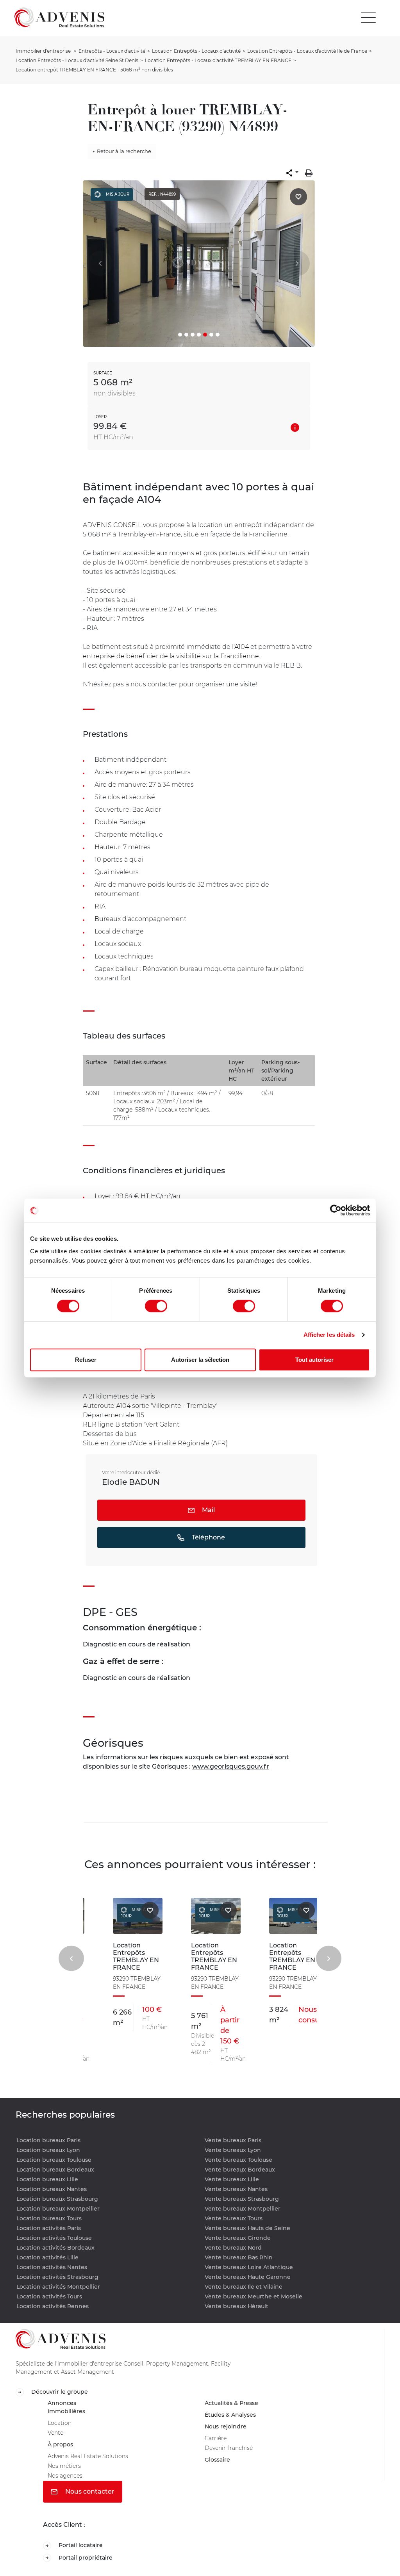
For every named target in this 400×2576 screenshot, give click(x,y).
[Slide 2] (186, 335)
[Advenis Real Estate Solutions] (59, 17)
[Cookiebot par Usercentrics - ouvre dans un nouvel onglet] (336, 1210)
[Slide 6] (211, 335)
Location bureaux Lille (47, 2179)
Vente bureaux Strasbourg (242, 2199)
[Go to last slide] (71, 1958)
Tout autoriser (314, 1360)
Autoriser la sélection (200, 1360)
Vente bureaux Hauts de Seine (247, 2228)
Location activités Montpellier (58, 2287)
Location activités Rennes (53, 2306)
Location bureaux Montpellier (58, 2209)
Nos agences (68, 2485)
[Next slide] (329, 1958)
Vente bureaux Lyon (233, 2150)
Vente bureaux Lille (232, 2179)
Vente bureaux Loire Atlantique (249, 2267)
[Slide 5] (205, 335)
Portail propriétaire (88, 2569)
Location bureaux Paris (48, 2140)
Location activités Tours (49, 2296)
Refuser (86, 1360)
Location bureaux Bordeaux (55, 2170)
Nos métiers (66, 2474)
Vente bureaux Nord (233, 2248)
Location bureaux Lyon (48, 2150)
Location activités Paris (49, 2228)
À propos (62, 2450)
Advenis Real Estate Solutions (93, 2463)
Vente (57, 2438)
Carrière (217, 2443)
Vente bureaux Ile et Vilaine (244, 2287)
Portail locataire (83, 2556)
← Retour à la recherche (122, 151)
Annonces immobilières (68, 2409)
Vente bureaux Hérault (237, 2306)
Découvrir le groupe (62, 2392)
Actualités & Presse (235, 2404)
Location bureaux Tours (49, 2218)
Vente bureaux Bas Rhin (239, 2257)
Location (61, 2427)
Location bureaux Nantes (52, 2189)
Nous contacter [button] (89, 2502)
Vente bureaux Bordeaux (240, 2170)
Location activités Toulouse (54, 2238)
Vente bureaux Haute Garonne (248, 2277)
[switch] (156, 1306)
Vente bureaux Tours (234, 2218)
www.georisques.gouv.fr (231, 1766)
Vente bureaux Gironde (238, 2238)
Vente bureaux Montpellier (243, 2209)
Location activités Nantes (52, 2267)
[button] (292, 173)
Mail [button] (208, 1510)
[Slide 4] (199, 335)
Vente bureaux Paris (233, 2140)
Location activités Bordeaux (55, 2248)
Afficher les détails (329, 1335)
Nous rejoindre (228, 2430)
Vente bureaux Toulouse (238, 2160)
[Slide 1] (180, 335)
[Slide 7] (218, 335)
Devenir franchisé (232, 2454)
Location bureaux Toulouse (54, 2160)
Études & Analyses (234, 2417)
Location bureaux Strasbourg (57, 2199)
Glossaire (219, 2467)
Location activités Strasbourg (57, 2277)
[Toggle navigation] (368, 18)
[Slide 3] (193, 335)
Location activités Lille (47, 2257)
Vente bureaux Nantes (236, 2189)
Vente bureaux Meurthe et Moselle (254, 2296)
